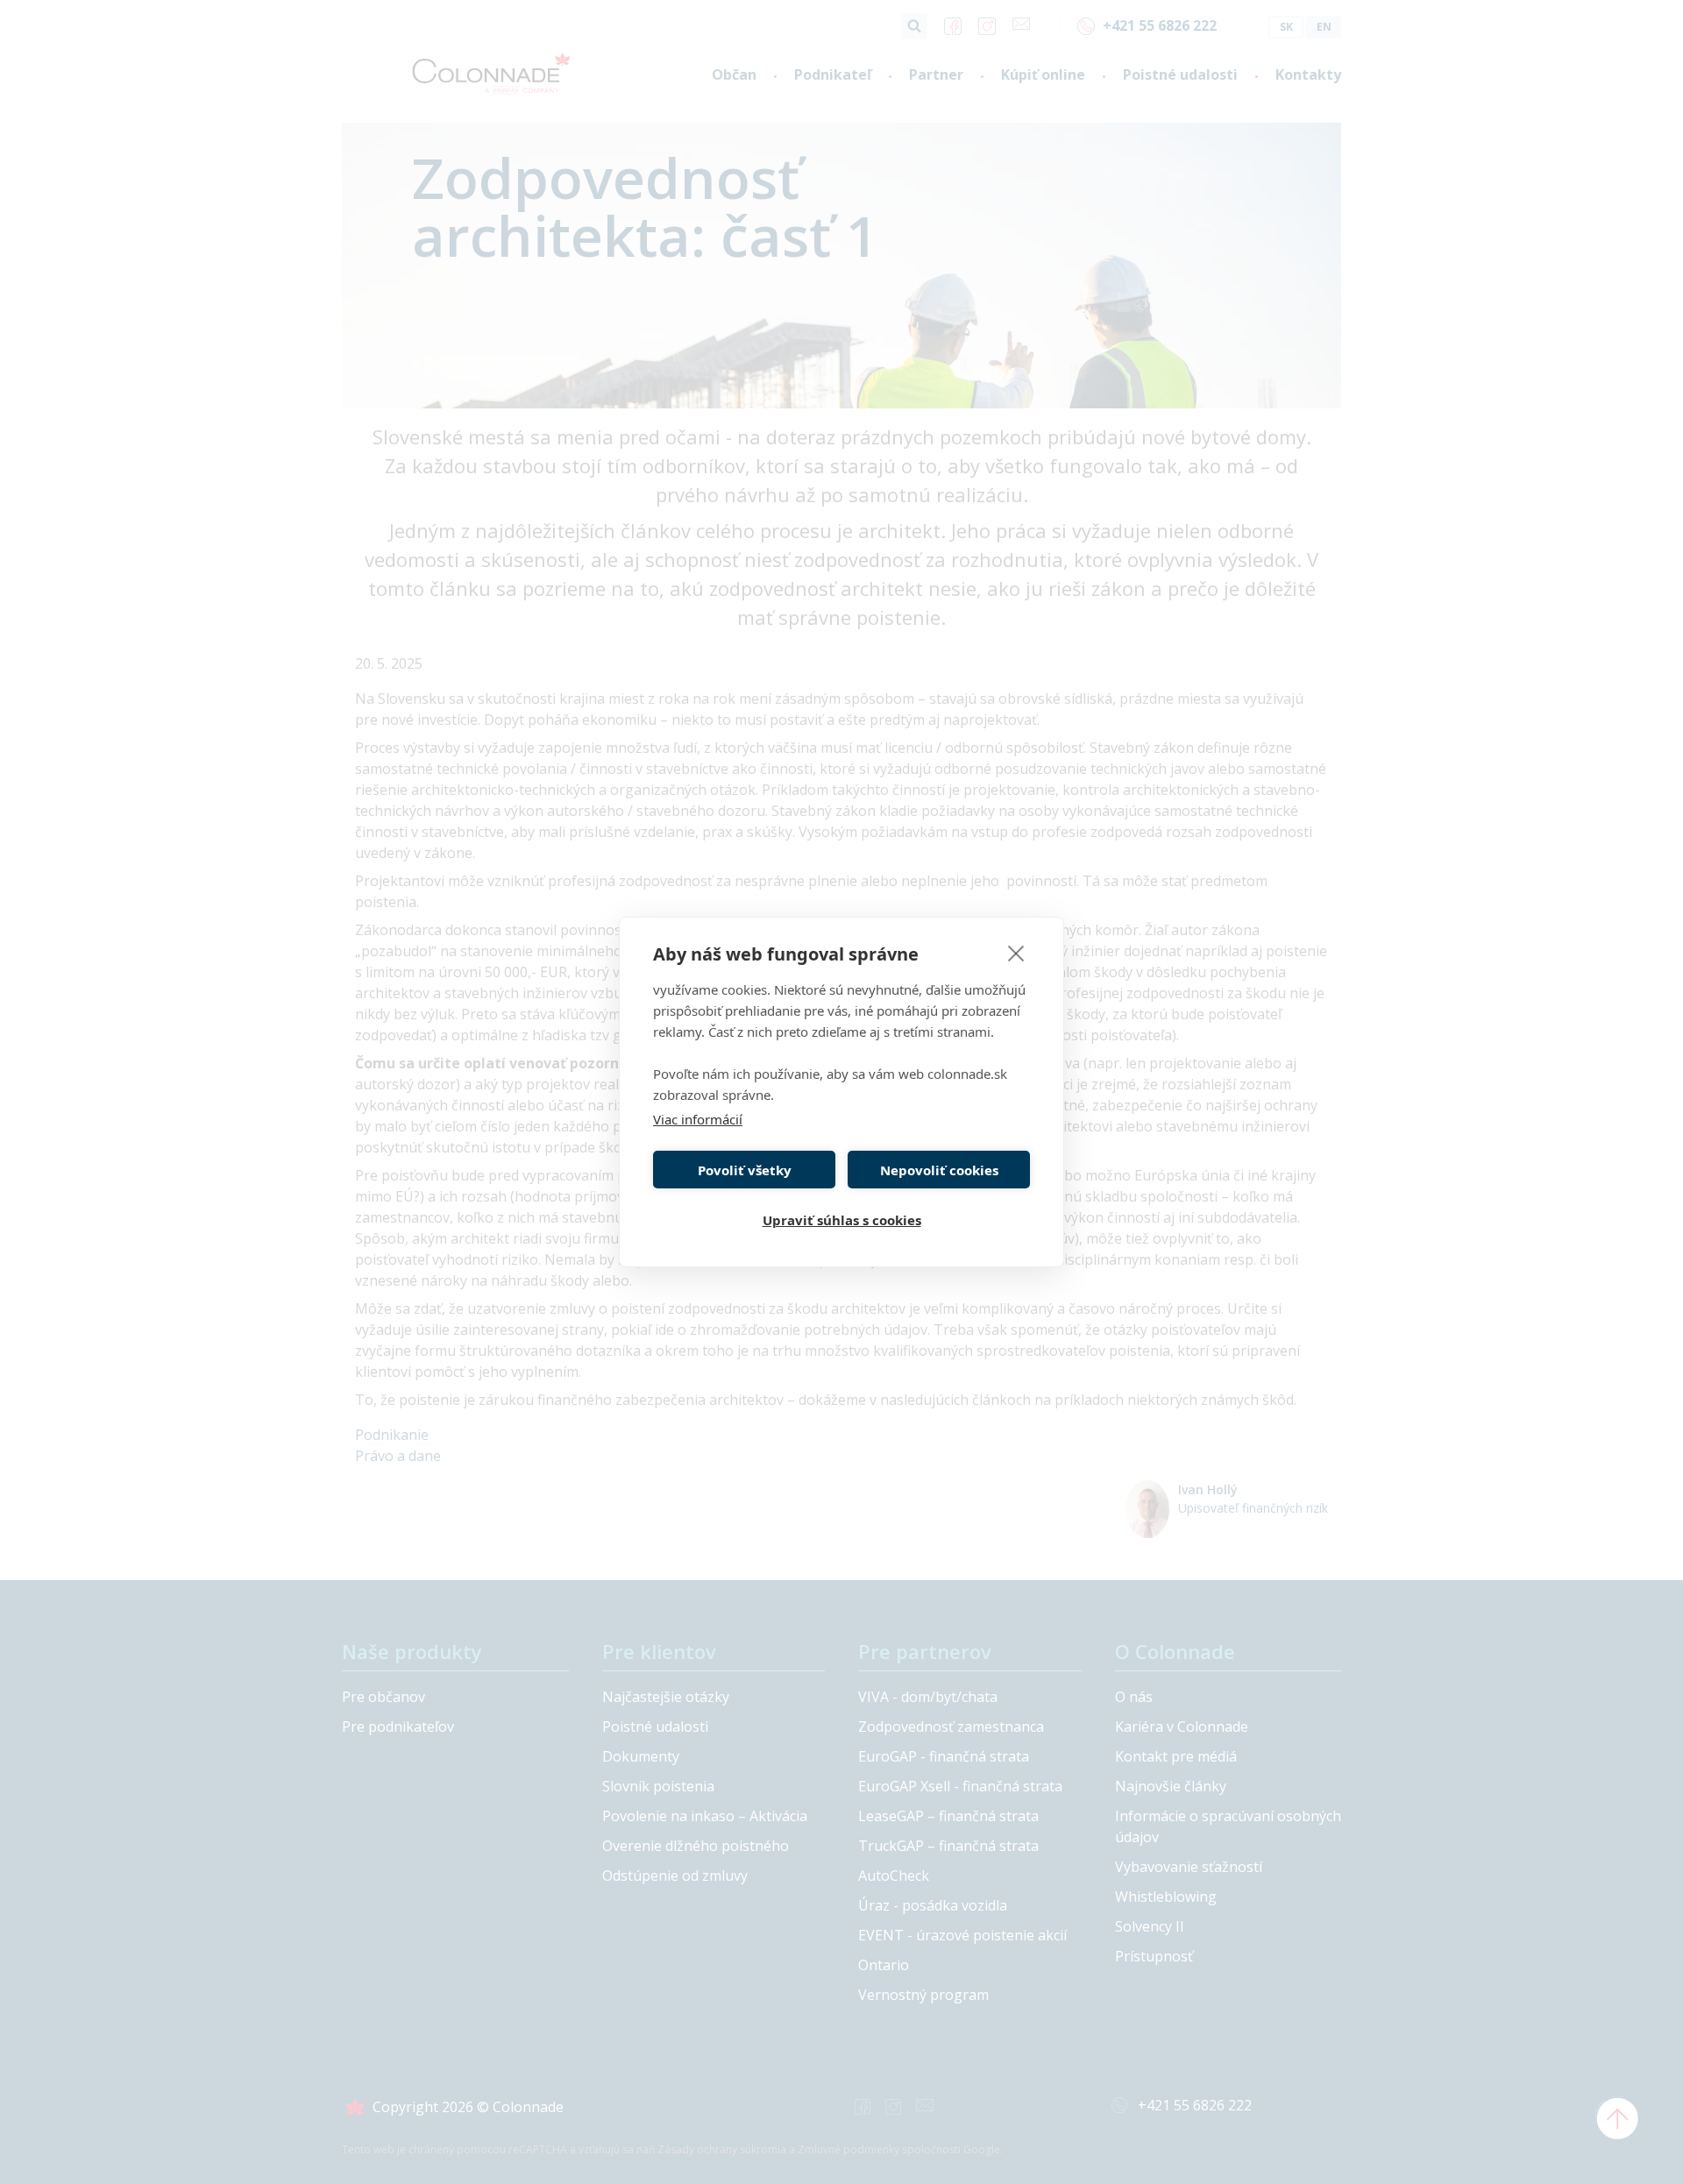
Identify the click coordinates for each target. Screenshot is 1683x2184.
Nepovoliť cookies (939, 1170)
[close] (1016, 953)
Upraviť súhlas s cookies (842, 1220)
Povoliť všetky (745, 1170)
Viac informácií (698, 1119)
